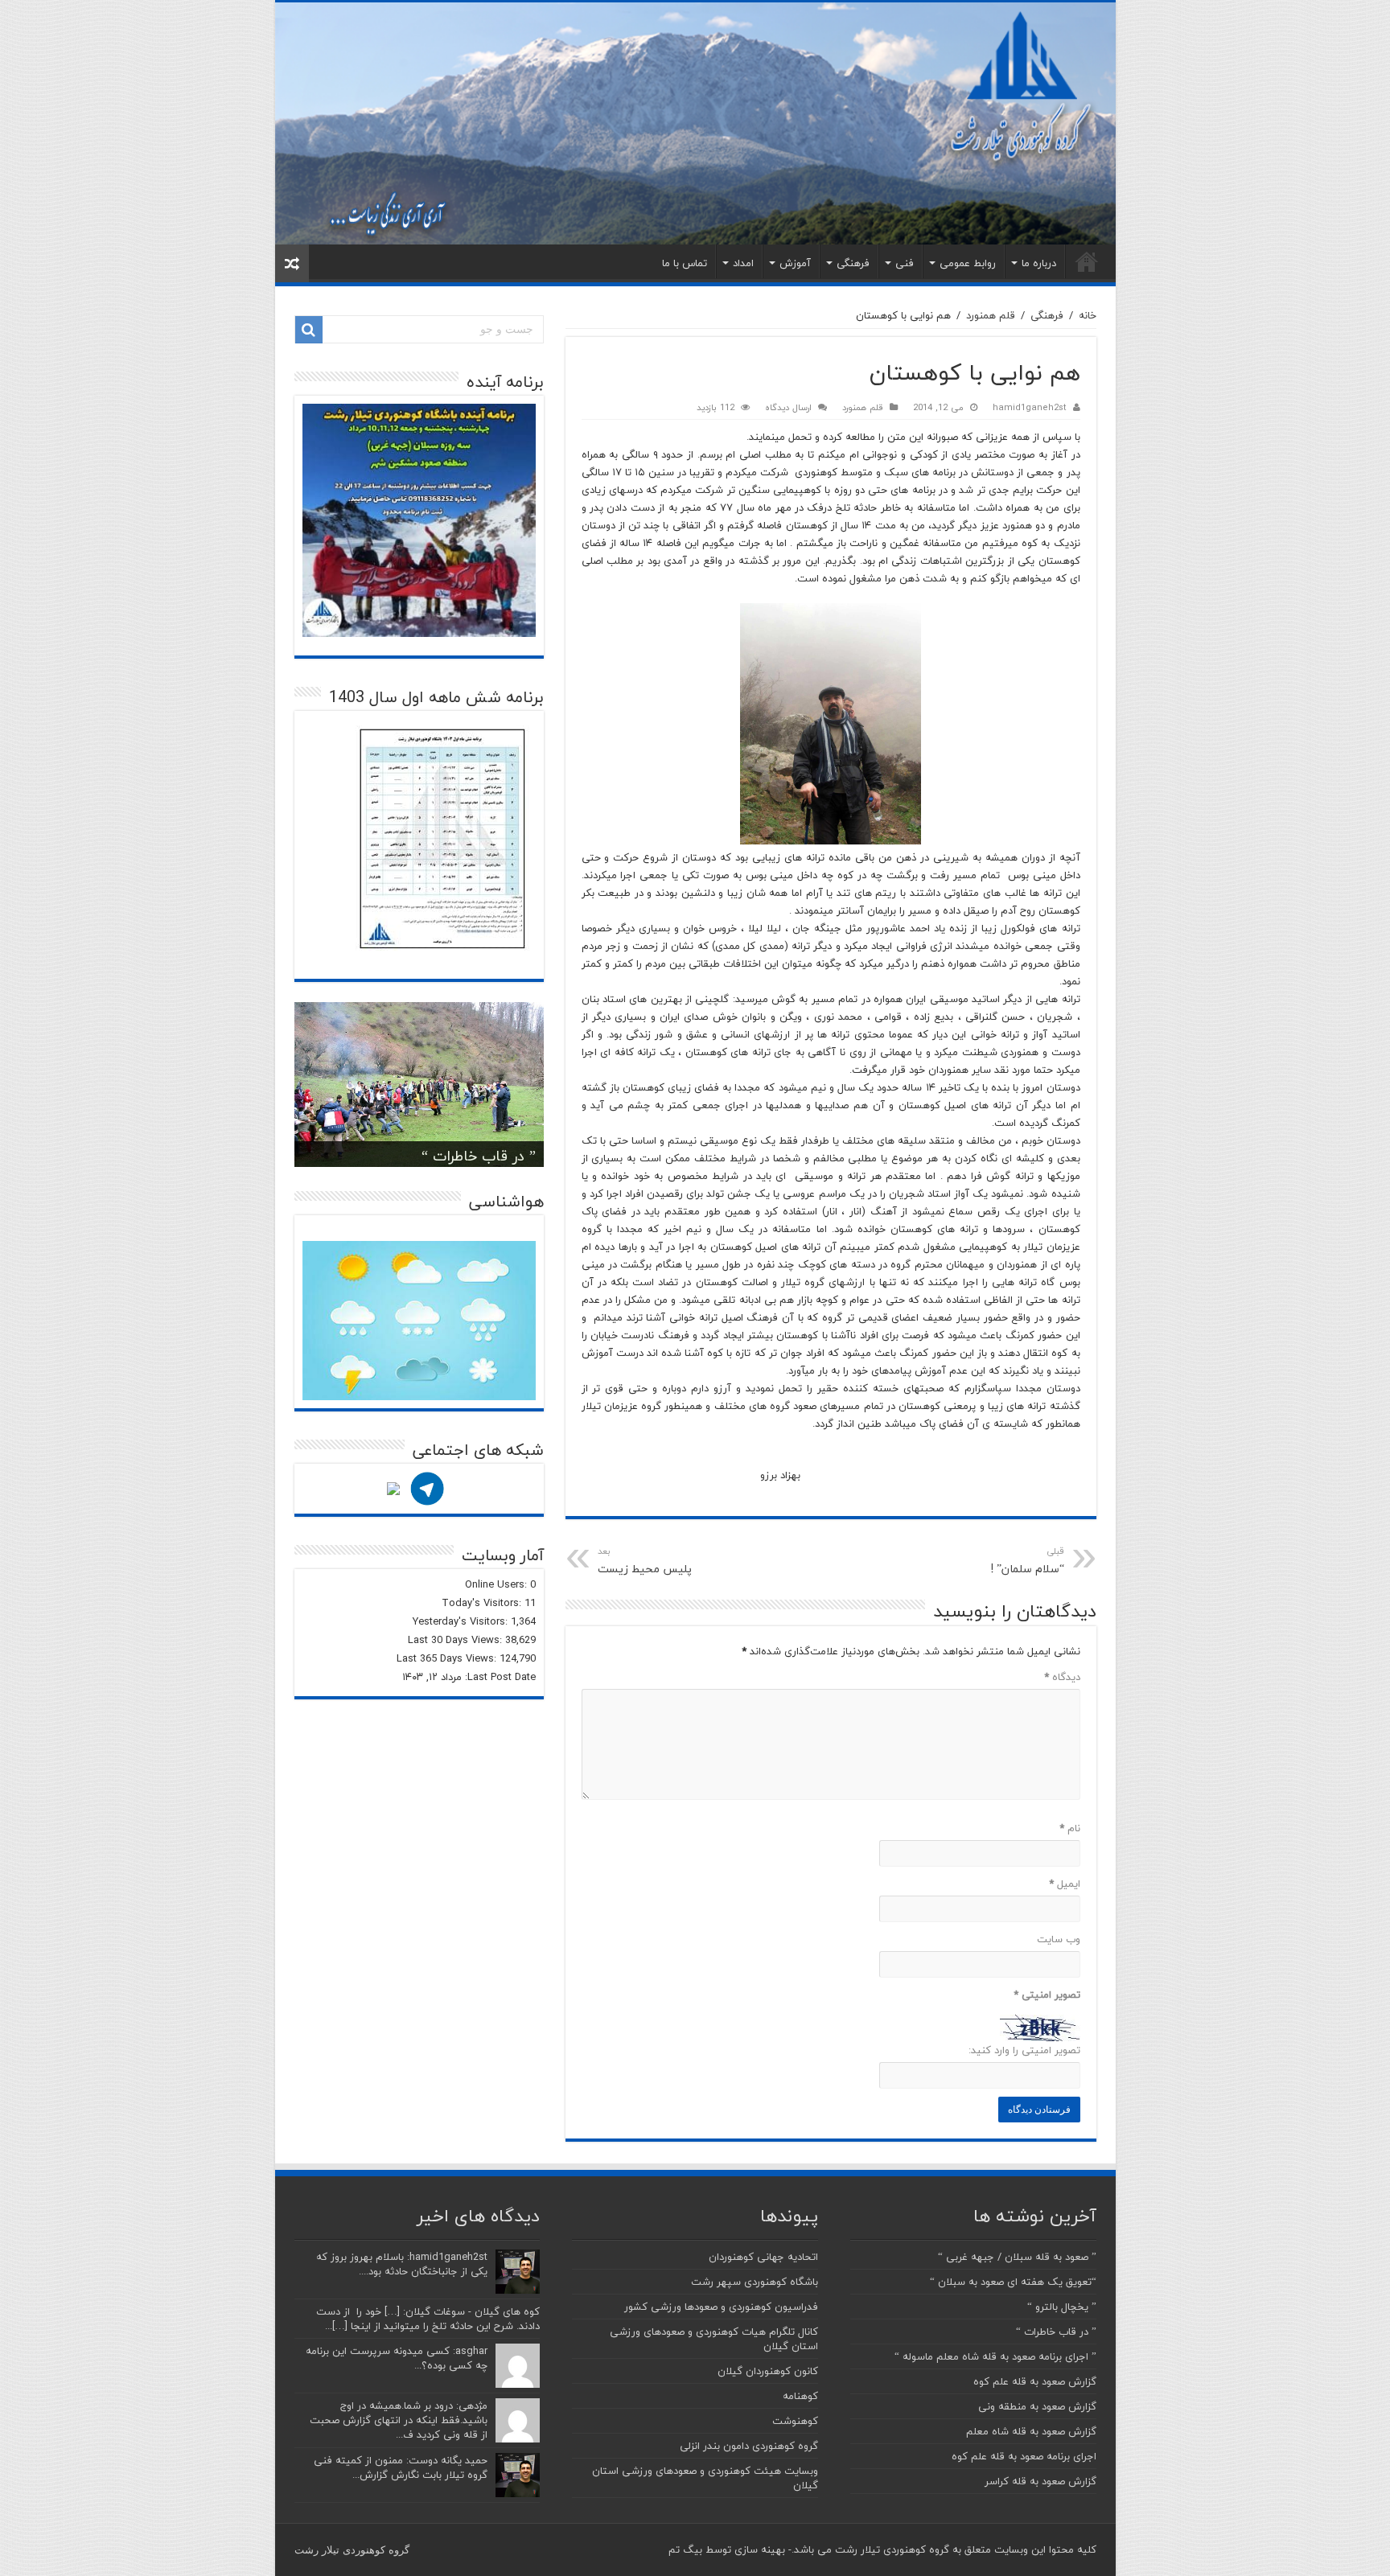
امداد (743, 263)
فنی (905, 263)
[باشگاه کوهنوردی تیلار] (695, 123)
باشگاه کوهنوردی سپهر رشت (755, 2282)
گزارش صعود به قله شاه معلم (1031, 2431)
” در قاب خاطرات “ (479, 1156)
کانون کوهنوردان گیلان (768, 2371)
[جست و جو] (309, 330)
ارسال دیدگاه (788, 407)
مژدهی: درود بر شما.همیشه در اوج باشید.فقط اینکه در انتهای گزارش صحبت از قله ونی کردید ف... (399, 2420)
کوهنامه (800, 2396)
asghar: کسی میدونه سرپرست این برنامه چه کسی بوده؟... (397, 2358)
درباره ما (1039, 263)
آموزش (795, 263)
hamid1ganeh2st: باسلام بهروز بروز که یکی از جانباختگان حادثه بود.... (402, 2264)
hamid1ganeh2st (1030, 407)
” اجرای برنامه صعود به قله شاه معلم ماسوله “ (995, 2356)
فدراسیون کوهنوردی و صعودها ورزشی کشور (721, 2307)
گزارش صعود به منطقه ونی (1037, 2406)
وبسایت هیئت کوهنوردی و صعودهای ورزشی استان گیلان (705, 2478)
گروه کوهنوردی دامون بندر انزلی (749, 2446)
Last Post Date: (499, 1677)
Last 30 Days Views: (456, 1640)
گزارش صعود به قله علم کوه (1035, 2381)
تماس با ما (685, 263)
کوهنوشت (795, 2421)
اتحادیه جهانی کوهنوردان (763, 2257)
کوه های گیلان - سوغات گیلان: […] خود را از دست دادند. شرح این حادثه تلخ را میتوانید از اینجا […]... (428, 2319)
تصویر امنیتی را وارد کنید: (1024, 2050)
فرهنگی (853, 263)
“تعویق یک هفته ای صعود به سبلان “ (1013, 2282)
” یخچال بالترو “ (1062, 2307)
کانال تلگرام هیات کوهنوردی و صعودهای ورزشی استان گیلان (714, 2339)
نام (1070, 1828)
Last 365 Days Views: (448, 1658)
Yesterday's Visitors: (462, 1621)
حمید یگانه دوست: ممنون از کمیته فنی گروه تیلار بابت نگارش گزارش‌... (401, 2467)
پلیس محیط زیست (645, 1561)
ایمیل (1065, 1884)
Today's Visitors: (483, 1603)
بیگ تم (685, 2549)
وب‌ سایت (1059, 1939)
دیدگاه (1062, 1677)
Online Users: (498, 1584)
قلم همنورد (991, 315)
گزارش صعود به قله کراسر (1040, 2481)
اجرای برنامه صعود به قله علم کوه (1024, 2456)
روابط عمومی (968, 263)
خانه (1087, 261)
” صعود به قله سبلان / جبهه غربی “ (1017, 2257)
